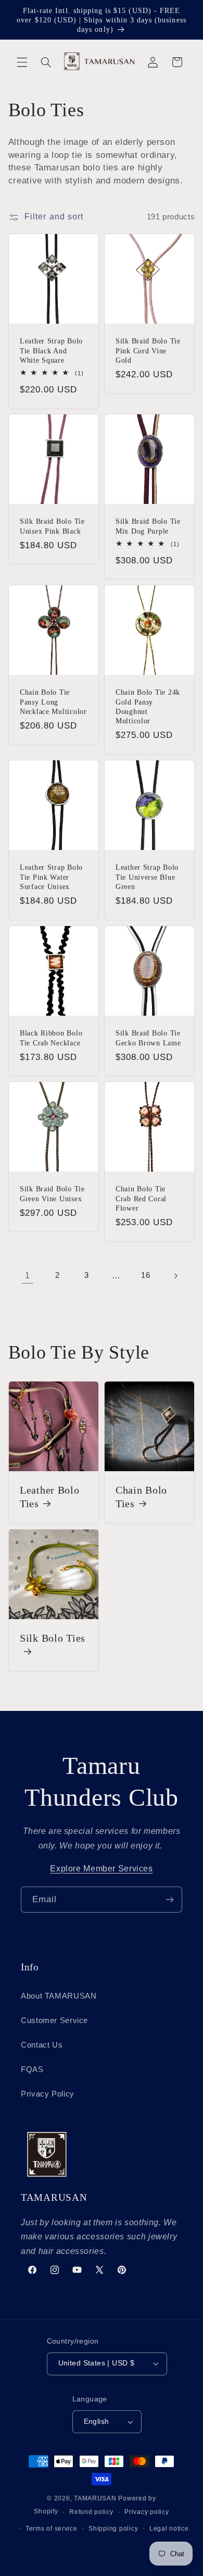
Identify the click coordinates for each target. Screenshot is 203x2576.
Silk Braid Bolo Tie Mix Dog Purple (148, 526)
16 (145, 1275)
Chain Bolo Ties (141, 1497)
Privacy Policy (48, 2094)
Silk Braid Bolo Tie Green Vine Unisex (52, 1194)
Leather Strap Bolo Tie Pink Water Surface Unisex (51, 877)
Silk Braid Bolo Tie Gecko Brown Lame (148, 1038)
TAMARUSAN (95, 2498)
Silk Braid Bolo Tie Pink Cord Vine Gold (148, 350)
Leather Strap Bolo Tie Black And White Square (51, 350)
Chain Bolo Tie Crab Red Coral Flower (141, 1199)
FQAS (32, 2069)
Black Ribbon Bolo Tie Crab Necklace (51, 1038)
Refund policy (91, 2512)
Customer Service (54, 2020)
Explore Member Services (102, 1869)
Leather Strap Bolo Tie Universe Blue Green (147, 877)
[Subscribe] (170, 1899)
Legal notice (169, 2529)
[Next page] (175, 1276)
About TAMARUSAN (59, 1996)
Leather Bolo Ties (50, 1497)
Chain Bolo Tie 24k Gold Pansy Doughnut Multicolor (148, 707)
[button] (22, 62)
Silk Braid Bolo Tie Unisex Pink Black (52, 526)
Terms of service (52, 2529)
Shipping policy (113, 2529)
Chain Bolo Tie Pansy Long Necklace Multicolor (53, 702)
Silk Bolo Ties (53, 1638)
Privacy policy (147, 2512)
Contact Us (42, 2045)
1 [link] (28, 1275)
